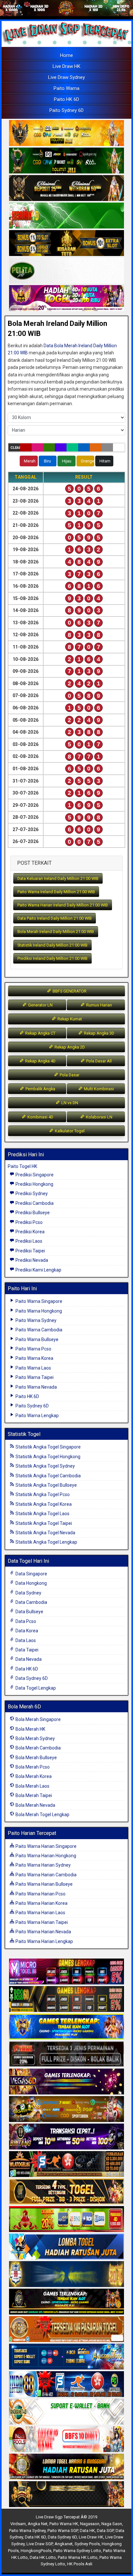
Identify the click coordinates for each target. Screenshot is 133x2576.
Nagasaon (90, 2524)
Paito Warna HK (64, 2524)
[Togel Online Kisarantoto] (66, 244)
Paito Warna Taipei (34, 1377)
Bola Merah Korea (33, 1776)
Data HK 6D (26, 1669)
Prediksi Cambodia (34, 1203)
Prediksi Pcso (29, 1222)
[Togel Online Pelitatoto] (66, 271)
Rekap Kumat (69, 1019)
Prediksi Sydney (31, 1194)
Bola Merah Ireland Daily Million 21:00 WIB (56, 932)
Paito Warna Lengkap (37, 1416)
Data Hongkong (31, 1583)
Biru (47, 461)
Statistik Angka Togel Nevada (45, 1533)
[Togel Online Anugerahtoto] (66, 2357)
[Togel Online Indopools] (66, 2439)
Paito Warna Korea (34, 1358)
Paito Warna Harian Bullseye (44, 1884)
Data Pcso (25, 1621)
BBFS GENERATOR (69, 991)
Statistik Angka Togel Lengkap (46, 1542)
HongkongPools (36, 2551)
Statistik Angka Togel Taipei (43, 1523)
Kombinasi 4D (40, 1117)
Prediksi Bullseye (32, 1213)
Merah (30, 461)
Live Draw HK (66, 66)
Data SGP (105, 2531)
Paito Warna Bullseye (36, 1339)
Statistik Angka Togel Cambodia (48, 1476)
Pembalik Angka (40, 1089)
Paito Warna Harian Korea (41, 1903)
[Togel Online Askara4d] (66, 2109)
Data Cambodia (31, 1602)
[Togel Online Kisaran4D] (66, 216)
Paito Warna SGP (63, 2531)
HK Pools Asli (80, 2564)
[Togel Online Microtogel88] (66, 1972)
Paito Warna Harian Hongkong (45, 1856)
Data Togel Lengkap (35, 1688)
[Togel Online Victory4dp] (66, 2027)
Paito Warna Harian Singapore (46, 1846)
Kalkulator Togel (69, 1131)
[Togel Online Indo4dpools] (66, 2247)
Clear (15, 448)
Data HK (87, 2531)
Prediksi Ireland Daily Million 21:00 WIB (52, 958)
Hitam (105, 461)
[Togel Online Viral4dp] (66, 299)
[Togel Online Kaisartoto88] (66, 2219)
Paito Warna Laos (33, 1368)
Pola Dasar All (98, 1061)
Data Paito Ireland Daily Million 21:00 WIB (55, 918)
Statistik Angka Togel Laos (42, 1514)
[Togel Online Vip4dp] (66, 2302)
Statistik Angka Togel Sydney (45, 1466)
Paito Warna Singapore (38, 1301)
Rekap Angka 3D (99, 1033)
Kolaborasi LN (99, 1117)
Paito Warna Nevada (36, 1387)
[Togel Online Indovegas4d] (66, 2494)
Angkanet (64, 2544)
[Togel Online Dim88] (66, 161)
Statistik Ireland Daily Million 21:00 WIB (52, 945)
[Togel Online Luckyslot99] (66, 2274)
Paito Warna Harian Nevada (43, 1932)
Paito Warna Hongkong (38, 1311)
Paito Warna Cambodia (38, 1330)
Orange (87, 461)
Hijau (67, 461)
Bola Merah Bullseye (36, 1758)
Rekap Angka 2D (69, 1047)
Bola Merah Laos (32, 1786)
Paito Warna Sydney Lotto (77, 2551)
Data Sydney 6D (31, 1678)
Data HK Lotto (43, 2557)
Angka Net (38, 2524)
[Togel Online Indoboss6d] (66, 1999)
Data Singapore (31, 1574)
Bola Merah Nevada (35, 1805)
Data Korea (26, 1631)
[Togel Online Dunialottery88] (66, 2329)
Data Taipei (26, 1650)
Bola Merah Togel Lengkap (42, 1815)
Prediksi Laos (28, 1241)
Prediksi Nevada (31, 1260)
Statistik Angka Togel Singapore (48, 1447)
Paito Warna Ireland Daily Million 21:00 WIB (56, 892)
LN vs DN (69, 1103)
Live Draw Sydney (66, 77)
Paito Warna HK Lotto (78, 2557)
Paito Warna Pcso (33, 1349)
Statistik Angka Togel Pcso (42, 1494)
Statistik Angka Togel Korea (43, 1504)
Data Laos (25, 1640)
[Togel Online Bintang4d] (66, 2137)
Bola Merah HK (30, 1729)
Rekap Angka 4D (40, 1061)
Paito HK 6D (66, 99)
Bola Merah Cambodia (38, 1748)
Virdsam (18, 2524)
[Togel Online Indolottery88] (66, 2384)
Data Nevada (28, 1659)
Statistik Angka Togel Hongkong (47, 1457)
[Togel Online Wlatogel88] (66, 2164)
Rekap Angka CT (40, 1033)
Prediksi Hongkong (34, 1184)
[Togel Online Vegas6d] (66, 2082)
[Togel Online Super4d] (66, 189)
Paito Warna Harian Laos (40, 1913)
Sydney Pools (87, 2544)
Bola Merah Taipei (33, 1795)
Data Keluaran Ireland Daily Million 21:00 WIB (58, 878)
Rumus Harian (99, 1005)
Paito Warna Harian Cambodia (46, 1875)
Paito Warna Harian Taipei (41, 1922)
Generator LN (40, 1005)
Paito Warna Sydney (36, 1320)
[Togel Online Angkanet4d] (66, 2412)
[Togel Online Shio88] (66, 2467)
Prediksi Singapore (34, 1175)
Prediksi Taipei (30, 1251)
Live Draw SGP (40, 2544)
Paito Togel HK (22, 1166)
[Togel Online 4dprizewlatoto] (66, 2192)
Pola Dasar (69, 1075)
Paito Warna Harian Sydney (43, 1865)
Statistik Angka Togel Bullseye (46, 1485)
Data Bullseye (29, 1612)
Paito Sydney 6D (66, 110)
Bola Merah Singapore (38, 1719)
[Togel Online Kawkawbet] (66, 2054)
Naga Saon (112, 2524)
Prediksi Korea (30, 1232)
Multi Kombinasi (98, 1089)
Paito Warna (66, 88)
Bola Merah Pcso (32, 1767)
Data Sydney (28, 1593)
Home (66, 55)
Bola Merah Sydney (35, 1738)
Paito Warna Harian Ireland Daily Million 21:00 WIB (63, 905)
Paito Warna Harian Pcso (40, 1894)
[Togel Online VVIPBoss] (66, 134)
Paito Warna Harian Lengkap (44, 1941)
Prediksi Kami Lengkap (38, 1270)
